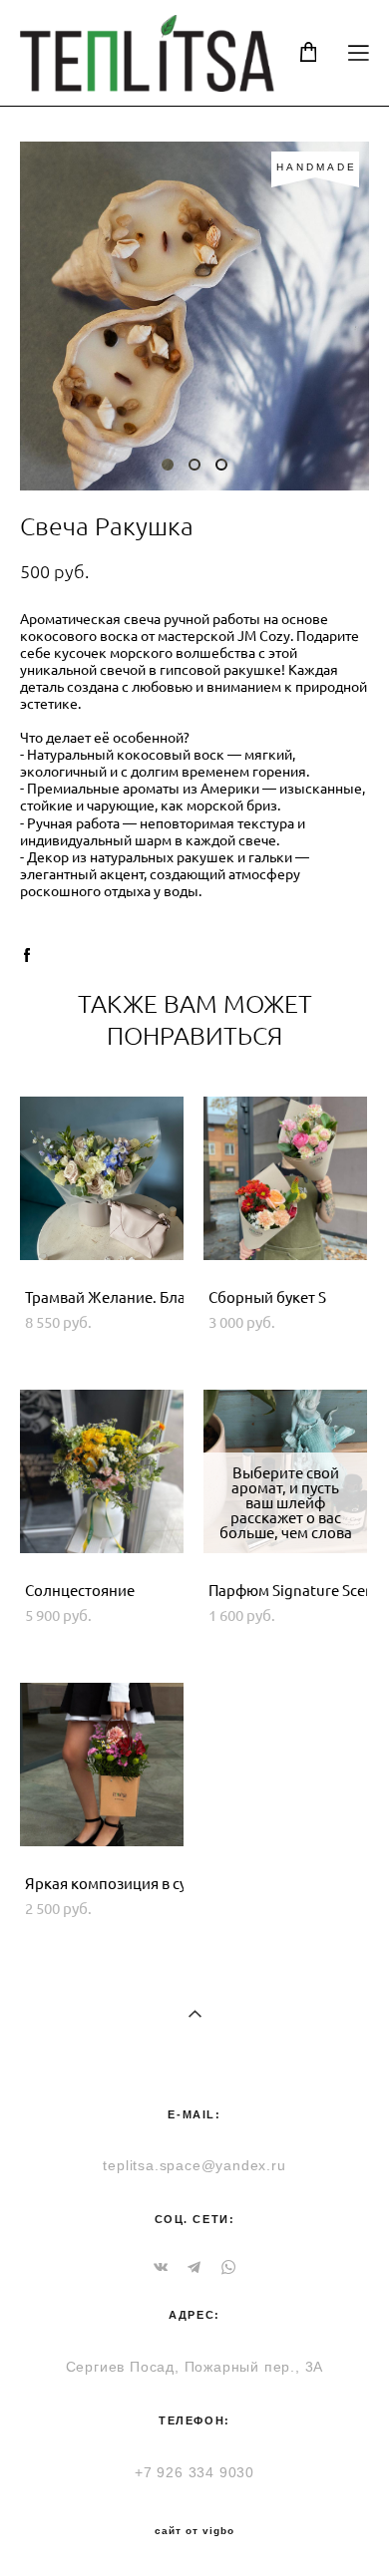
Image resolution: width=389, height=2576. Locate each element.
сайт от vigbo (194, 2531)
